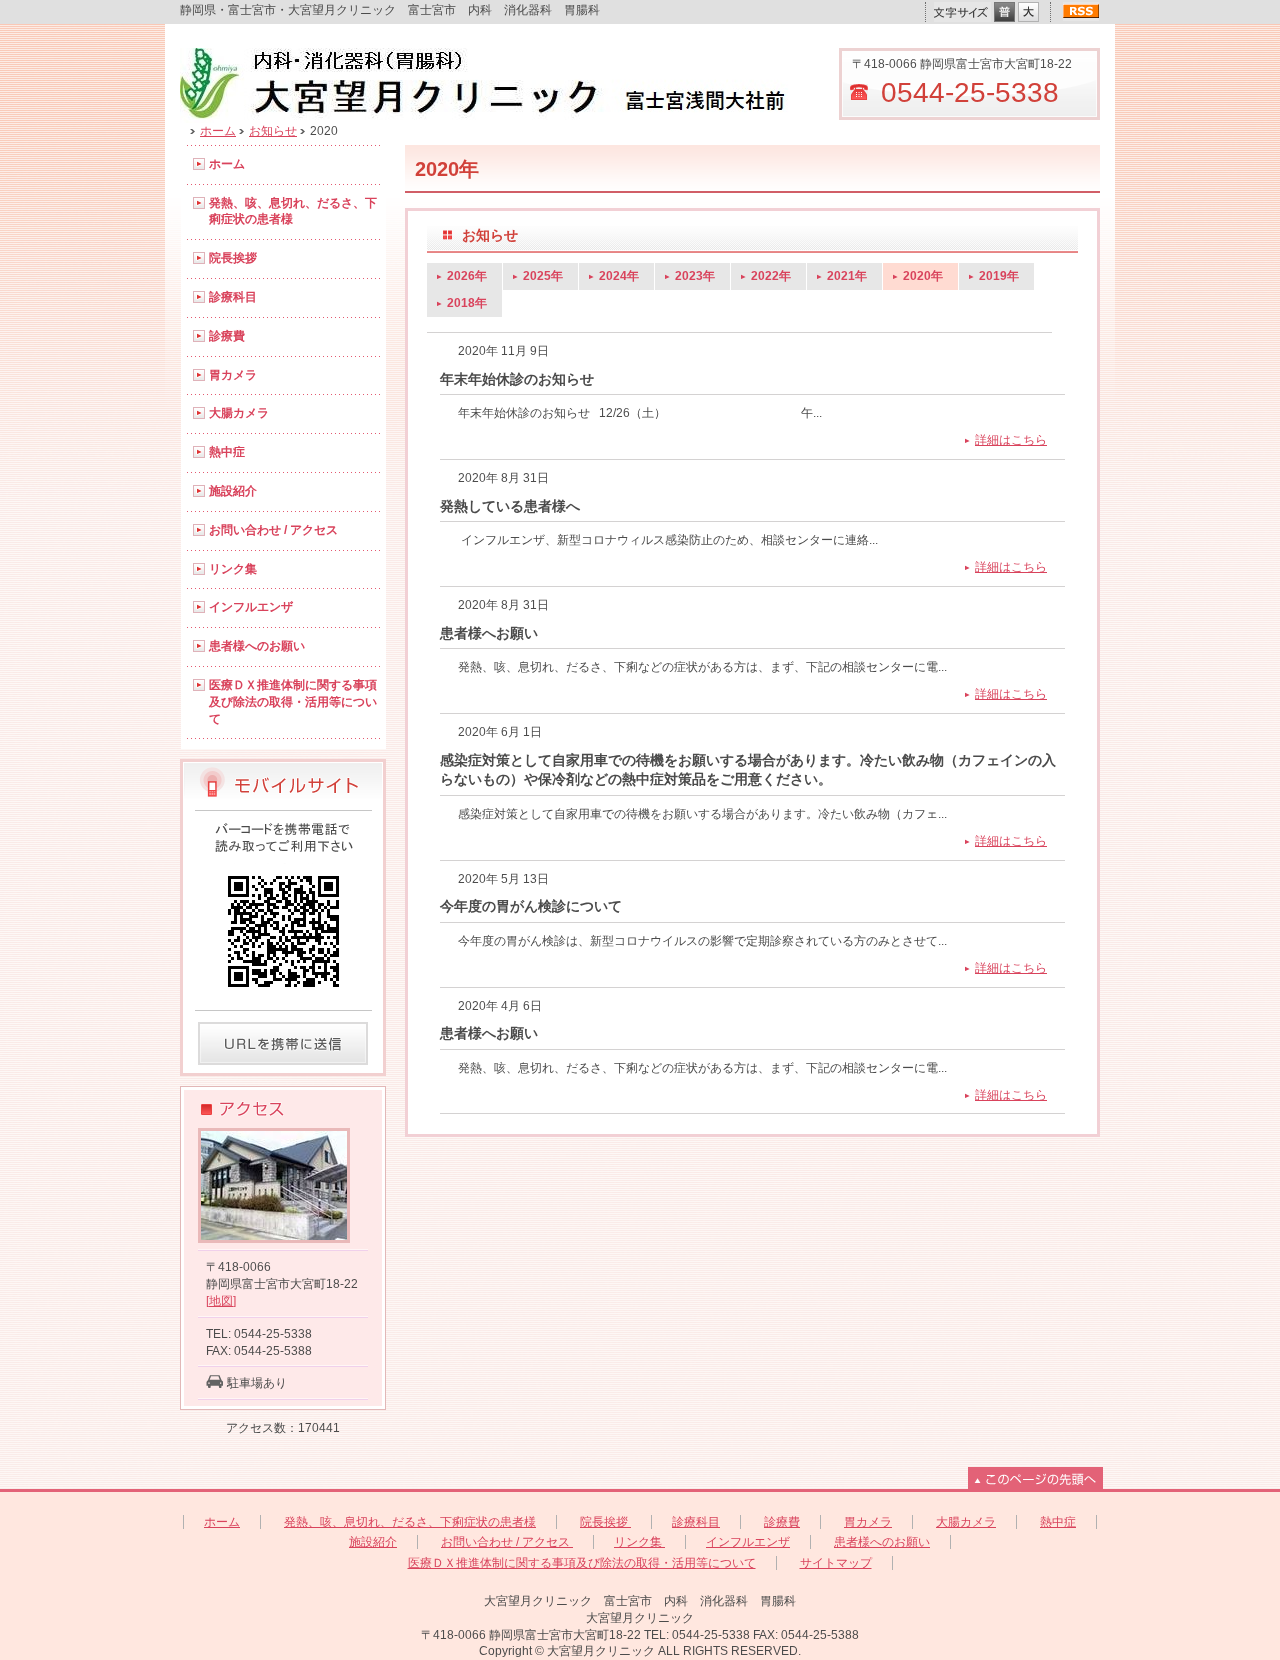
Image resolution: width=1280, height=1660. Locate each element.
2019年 (999, 276)
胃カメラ (233, 375)
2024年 (619, 276)
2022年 (771, 276)
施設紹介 (233, 491)
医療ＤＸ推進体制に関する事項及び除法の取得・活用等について (293, 702)
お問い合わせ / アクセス (273, 530)
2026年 (467, 276)
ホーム (218, 131)
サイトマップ (836, 1563)
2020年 (923, 276)
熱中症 (227, 452)
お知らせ (273, 131)
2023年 (695, 276)
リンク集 (233, 569)
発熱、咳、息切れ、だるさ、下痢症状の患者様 (293, 211)
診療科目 (233, 297)
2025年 (543, 276)
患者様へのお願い (257, 646)
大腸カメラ (239, 413)
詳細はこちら (1011, 440)
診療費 (227, 336)
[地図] (221, 1301)
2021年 (847, 276)
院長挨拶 (233, 258)
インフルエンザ (251, 607)
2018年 (467, 303)
